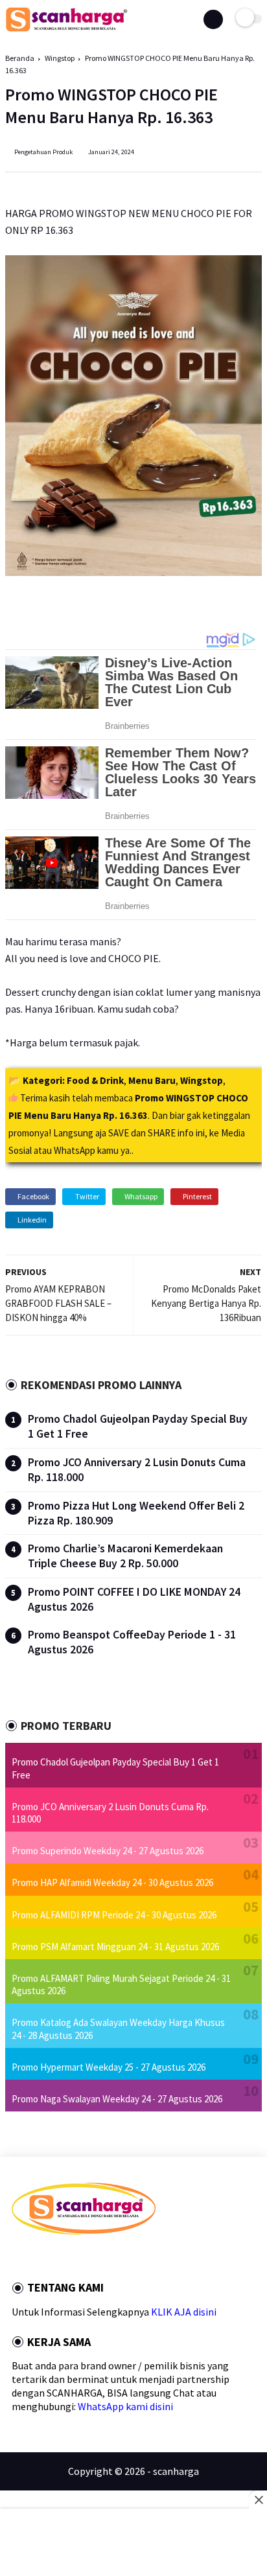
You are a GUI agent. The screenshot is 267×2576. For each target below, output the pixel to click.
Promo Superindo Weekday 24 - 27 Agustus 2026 (108, 1851)
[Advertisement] (133, 2544)
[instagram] (86, 2258)
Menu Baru (152, 1080)
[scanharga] (66, 29)
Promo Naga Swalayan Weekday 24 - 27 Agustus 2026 (117, 2099)
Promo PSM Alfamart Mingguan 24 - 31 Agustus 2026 (115, 1947)
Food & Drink (95, 1080)
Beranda (20, 58)
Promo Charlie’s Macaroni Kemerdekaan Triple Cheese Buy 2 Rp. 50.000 (125, 1556)
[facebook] (16, 2258)
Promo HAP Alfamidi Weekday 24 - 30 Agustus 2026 (112, 1882)
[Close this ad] (258, 2500)
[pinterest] (68, 2258)
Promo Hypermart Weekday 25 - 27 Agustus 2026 (109, 2067)
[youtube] (103, 2258)
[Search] (213, 19)
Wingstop (60, 58)
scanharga (176, 2471)
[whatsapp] (51, 2258)
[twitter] (33, 2258)
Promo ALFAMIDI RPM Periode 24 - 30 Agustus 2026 (114, 1915)
